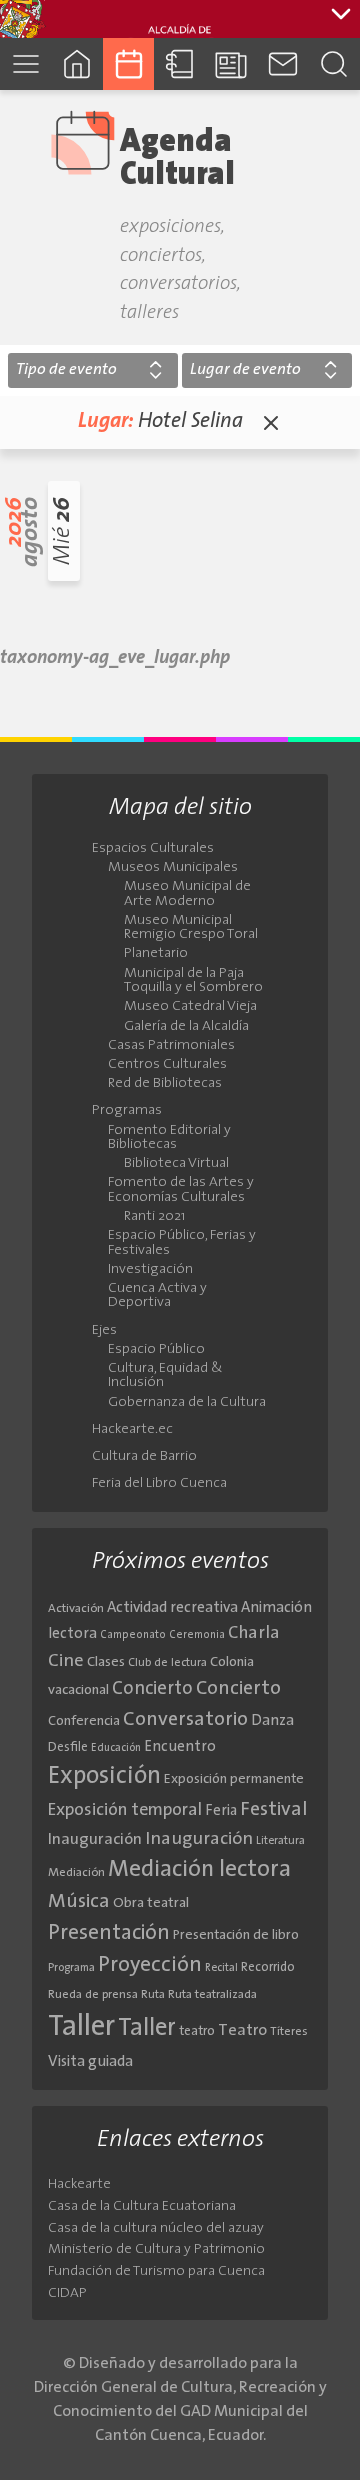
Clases (106, 1662)
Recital (221, 1968)
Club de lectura (167, 1663)
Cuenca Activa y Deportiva (157, 1296)
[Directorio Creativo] (179, 63)
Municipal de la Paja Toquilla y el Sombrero (193, 981)
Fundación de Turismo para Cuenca (156, 2271)
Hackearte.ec (132, 1430)
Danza (272, 1721)
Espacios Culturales (153, 849)
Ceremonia (197, 1635)
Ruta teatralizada (212, 1995)
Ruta (153, 1995)
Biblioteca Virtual (176, 1164)
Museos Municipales (173, 868)
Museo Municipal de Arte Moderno (187, 894)
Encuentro (180, 1747)
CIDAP (67, 2293)
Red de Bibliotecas (165, 1084)
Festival (274, 1810)
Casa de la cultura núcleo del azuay (156, 2228)
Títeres (289, 2032)
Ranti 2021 (154, 1217)
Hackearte (79, 2184)
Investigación (150, 1270)
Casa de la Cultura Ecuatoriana (142, 2206)
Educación (116, 1748)
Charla (254, 1633)
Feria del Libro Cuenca (159, 1484)
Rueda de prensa (93, 1995)
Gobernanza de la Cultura (187, 1403)
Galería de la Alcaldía (186, 1027)
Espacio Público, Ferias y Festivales (182, 1243)
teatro (197, 2031)
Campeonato (133, 1635)
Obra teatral (151, 1903)
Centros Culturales (167, 1065)
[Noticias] (231, 63)
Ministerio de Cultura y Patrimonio (156, 2249)
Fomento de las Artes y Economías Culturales (181, 1190)
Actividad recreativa (172, 1608)
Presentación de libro (236, 1935)
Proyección (150, 1965)
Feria (221, 1811)
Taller (81, 2027)
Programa (71, 1968)
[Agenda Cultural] (128, 63)
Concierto (152, 1689)
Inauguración (95, 1840)
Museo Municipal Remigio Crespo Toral (191, 928)
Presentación (109, 1933)
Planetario (156, 954)
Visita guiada (90, 2062)
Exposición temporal (125, 1810)
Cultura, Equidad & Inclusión (165, 1376)
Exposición (104, 1777)
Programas (127, 1111)
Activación (76, 1609)
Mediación (76, 1873)
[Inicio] (76, 63)
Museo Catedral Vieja (190, 1007)
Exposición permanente (234, 1779)
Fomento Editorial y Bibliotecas (169, 1138)
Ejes (104, 1331)
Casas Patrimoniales (171, 1046)
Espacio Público (156, 1350)
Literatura (280, 1841)
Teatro (242, 2031)
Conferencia (84, 1721)
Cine (66, 1661)
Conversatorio (185, 1720)
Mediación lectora (199, 1870)
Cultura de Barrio (144, 1457)
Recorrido (268, 1967)
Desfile (68, 1747)
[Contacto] (282, 63)
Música (79, 1902)
